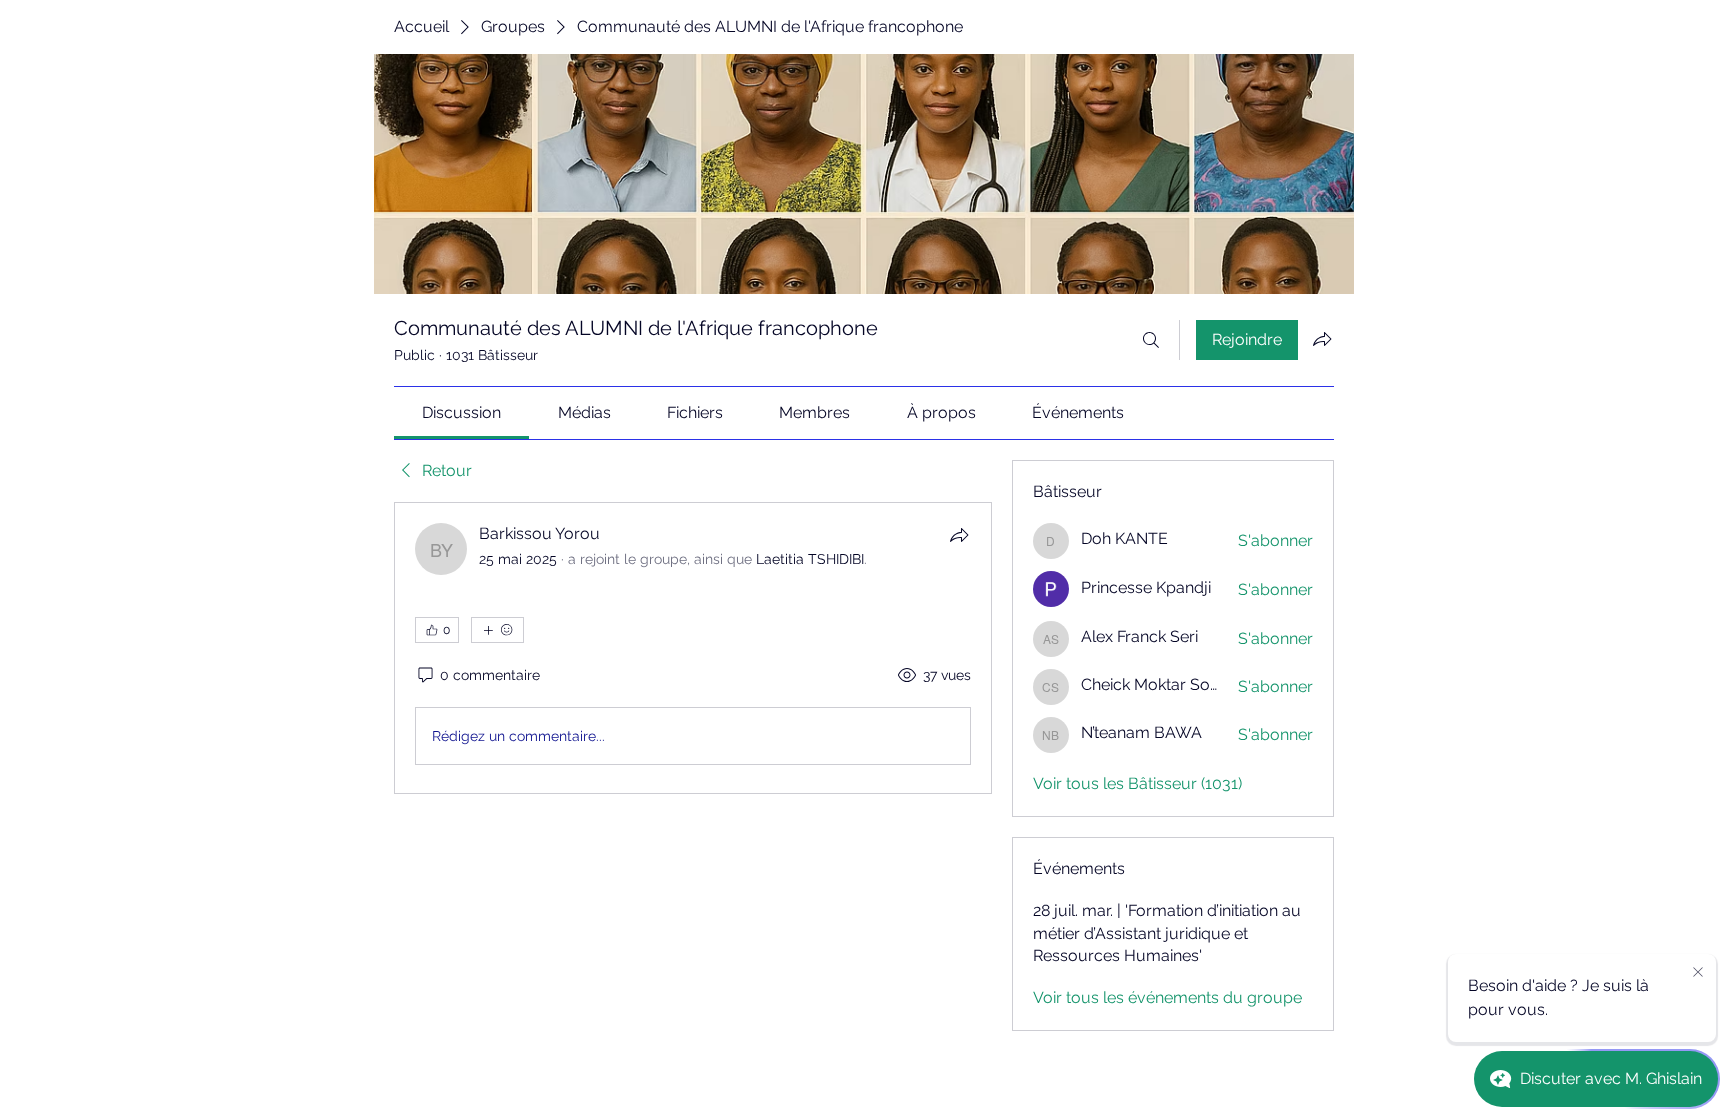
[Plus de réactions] (497, 630)
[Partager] (959, 535)
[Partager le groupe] (1322, 339)
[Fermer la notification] (1698, 973)
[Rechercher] (1151, 340)
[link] (461, 412)
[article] (693, 648)
